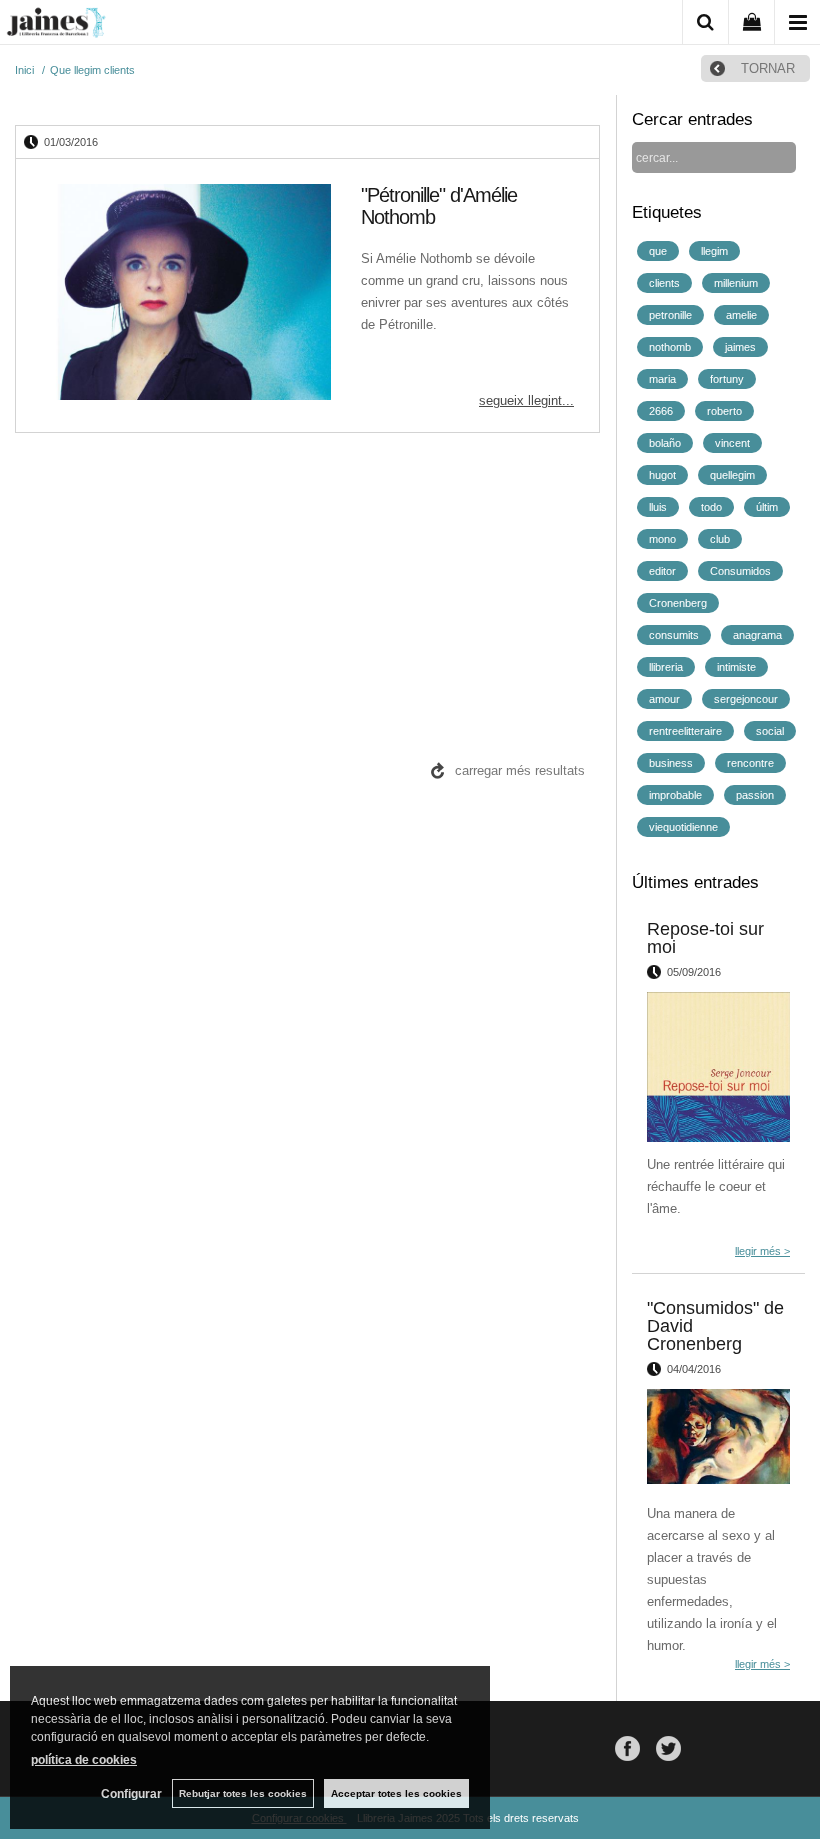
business (671, 763)
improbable (675, 795)
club (720, 539)
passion (755, 795)
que (658, 251)
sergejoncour (746, 699)
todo (711, 507)
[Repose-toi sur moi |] (718, 1067)
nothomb (670, 347)
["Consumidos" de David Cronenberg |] (718, 1440)
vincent (732, 443)
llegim (714, 251)
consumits (674, 635)
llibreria (666, 667)
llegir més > (762, 1251)
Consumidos (740, 571)
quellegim (732, 475)
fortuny (727, 379)
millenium (736, 283)
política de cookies (84, 1760)
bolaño (665, 443)
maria (662, 379)
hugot (662, 475)
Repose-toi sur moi (705, 938)
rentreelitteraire (685, 731)
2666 (661, 411)
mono (662, 539)
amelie (741, 315)
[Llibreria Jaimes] (56, 26)
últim (767, 507)
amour (664, 699)
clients (664, 283)
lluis (658, 507)
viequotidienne (683, 827)
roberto (724, 411)
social (770, 731)
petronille (670, 315)
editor (662, 571)
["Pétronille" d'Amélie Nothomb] (186, 295)
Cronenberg (678, 603)
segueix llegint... (526, 400)
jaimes (740, 347)
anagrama (757, 635)
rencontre (750, 763)
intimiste (736, 667)
